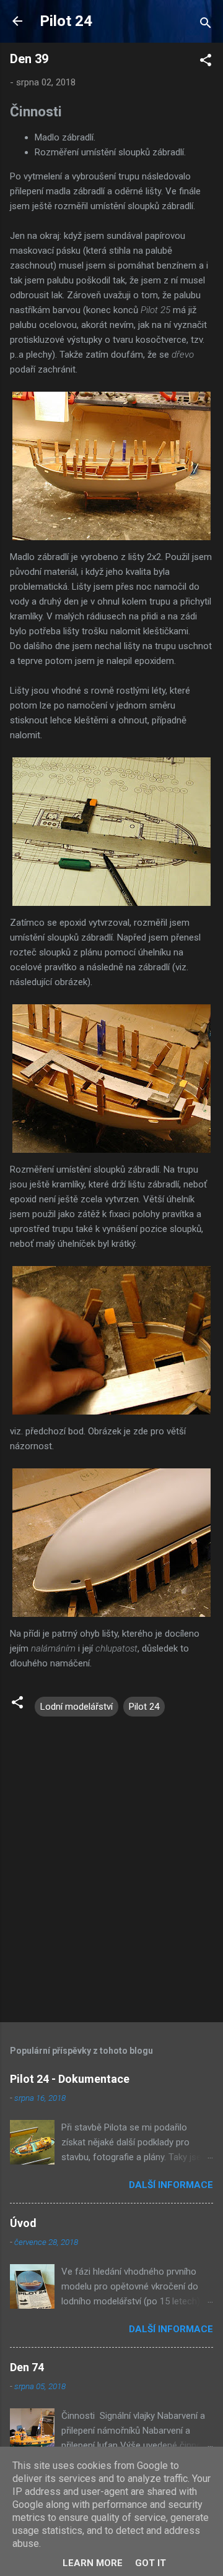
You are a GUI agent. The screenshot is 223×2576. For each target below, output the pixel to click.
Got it (151, 2563)
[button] (206, 62)
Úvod (23, 2223)
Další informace (171, 2185)
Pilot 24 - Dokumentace (70, 2079)
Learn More (93, 2563)
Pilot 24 (66, 21)
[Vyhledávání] (206, 25)
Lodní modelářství (77, 1707)
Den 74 (27, 2367)
